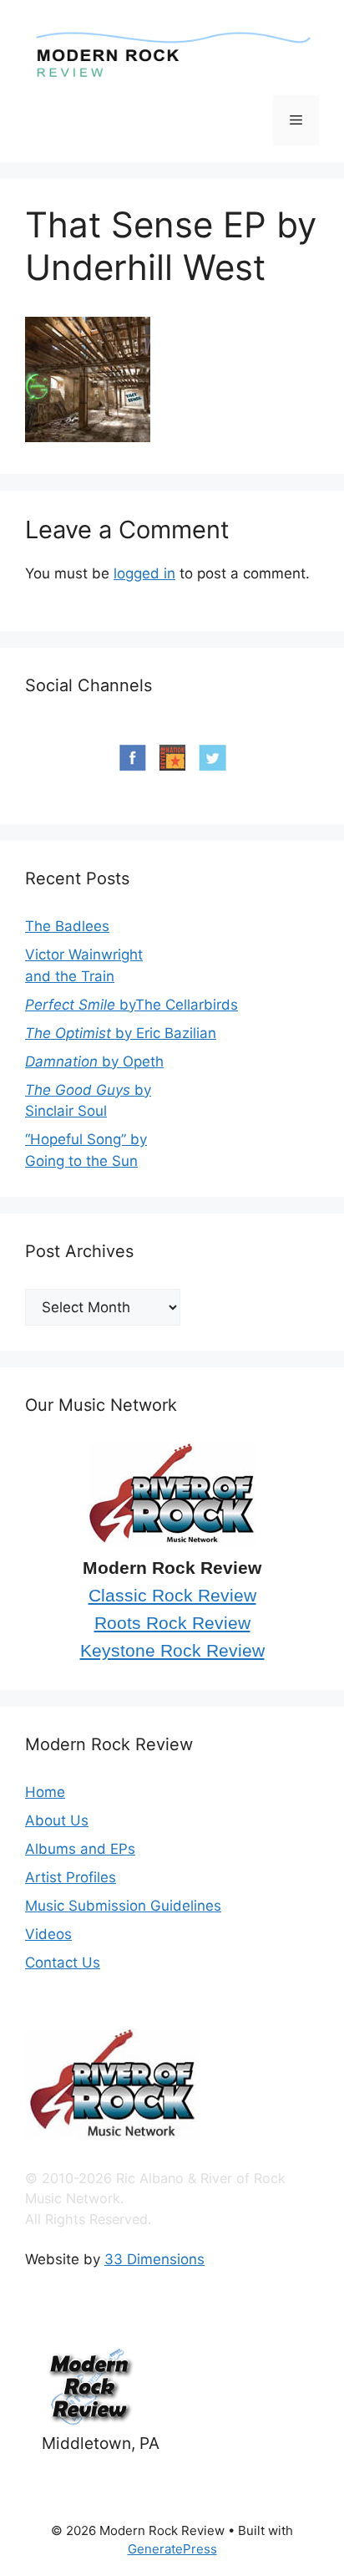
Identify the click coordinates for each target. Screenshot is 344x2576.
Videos (48, 1934)
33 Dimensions (154, 2259)
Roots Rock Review (172, 1623)
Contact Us (63, 1963)
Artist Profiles (71, 1877)
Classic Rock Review (172, 1596)
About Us (57, 1820)
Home (45, 1792)
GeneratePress (172, 2549)
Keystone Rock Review (172, 1651)
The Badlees (67, 926)
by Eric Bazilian (121, 1033)
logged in (144, 573)
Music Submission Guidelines (123, 1906)
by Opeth (94, 1061)
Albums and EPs (80, 1849)
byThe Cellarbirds (132, 1005)
